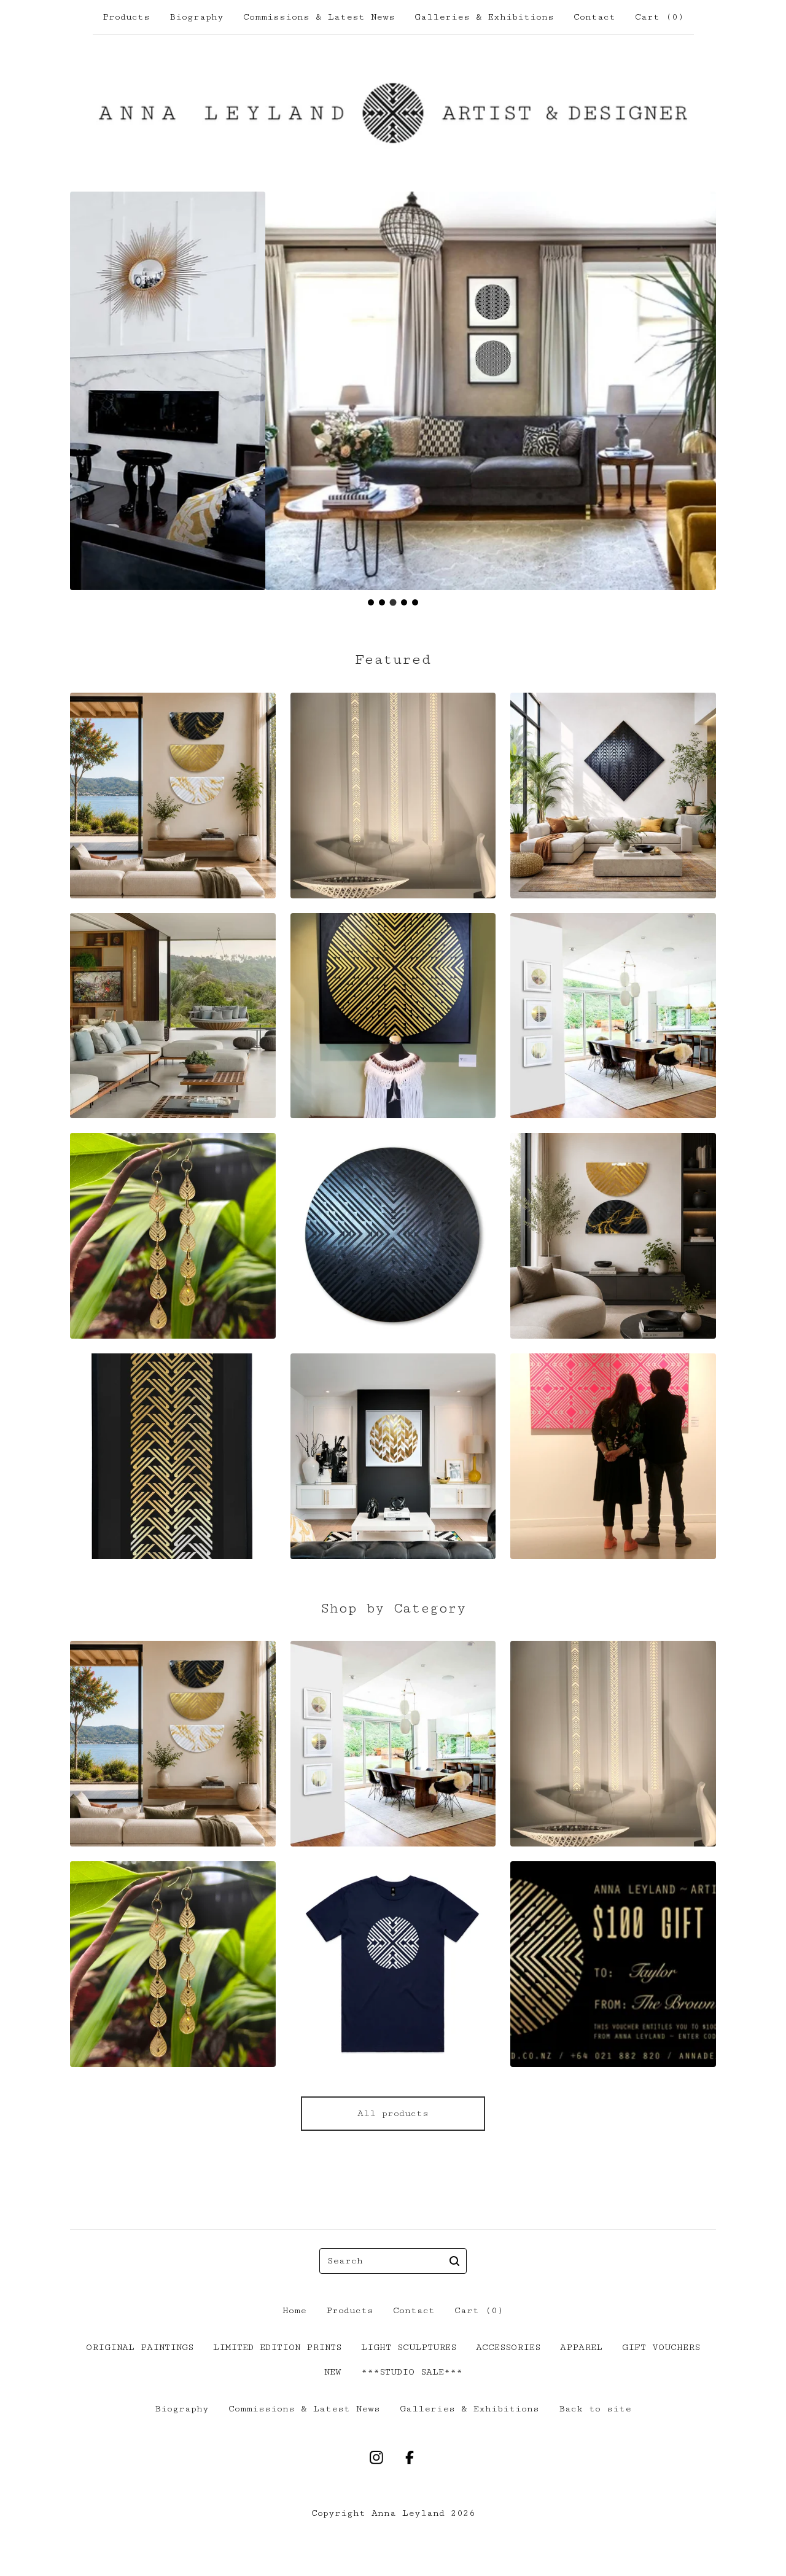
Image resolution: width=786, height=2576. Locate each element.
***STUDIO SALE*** (412, 2372)
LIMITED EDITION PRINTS (277, 2347)
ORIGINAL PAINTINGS (140, 2347)
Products (126, 17)
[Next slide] (699, 382)
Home (294, 2310)
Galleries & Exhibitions (484, 17)
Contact (594, 17)
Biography (196, 17)
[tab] (371, 602)
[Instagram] (376, 2457)
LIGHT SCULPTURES (409, 2347)
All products (393, 2113)
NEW (333, 2372)
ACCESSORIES (508, 2347)
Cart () (660, 17)
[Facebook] (410, 2457)
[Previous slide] (87, 382)
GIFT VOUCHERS (661, 2347)
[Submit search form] (454, 2261)
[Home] (393, 113)
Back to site (595, 2409)
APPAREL (581, 2347)
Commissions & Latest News (319, 17)
